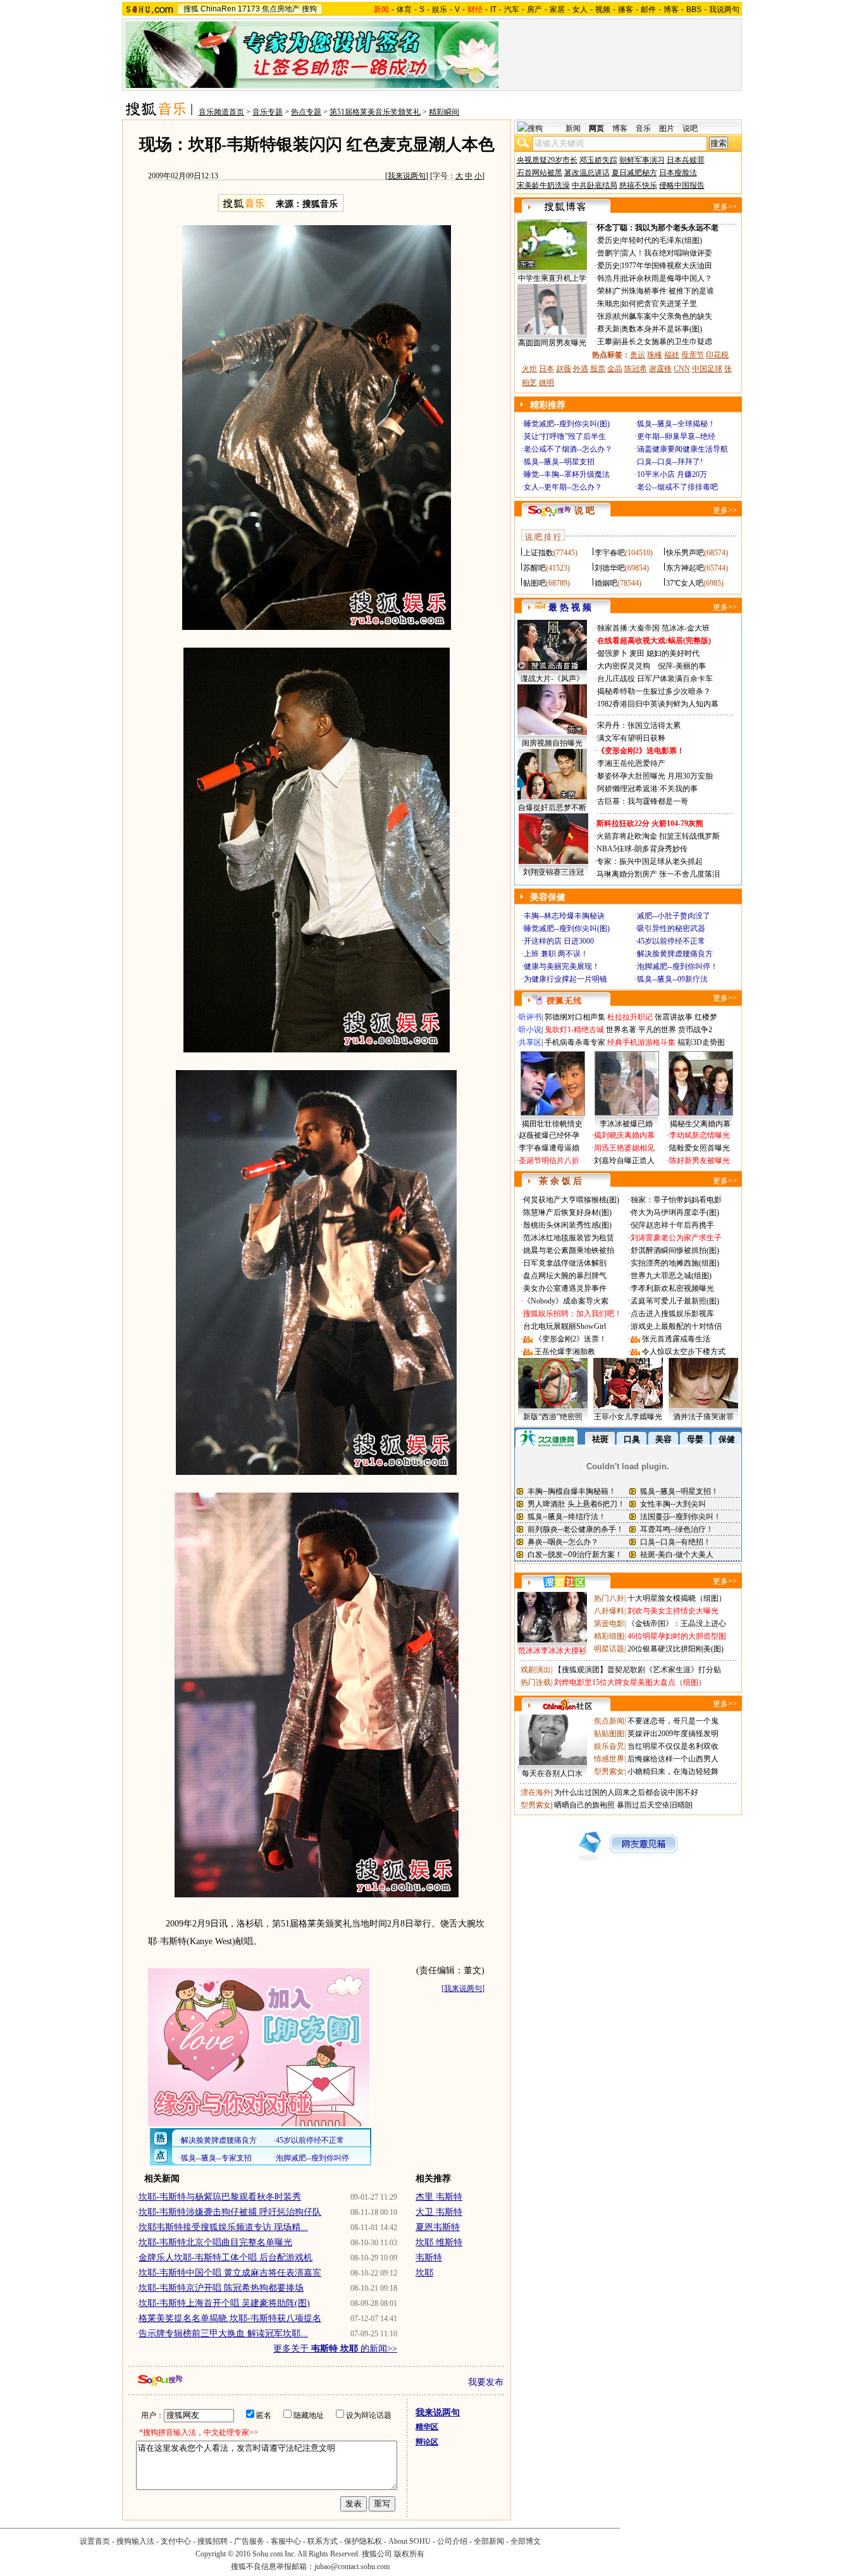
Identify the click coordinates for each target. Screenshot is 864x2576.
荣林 (605, 291)
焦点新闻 (609, 1721)
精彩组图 (609, 1636)
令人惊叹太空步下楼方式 (684, 1352)
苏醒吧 (534, 568)
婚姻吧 (606, 583)
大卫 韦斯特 (439, 2212)
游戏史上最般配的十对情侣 (676, 1326)
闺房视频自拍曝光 (552, 743)
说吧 (690, 128)
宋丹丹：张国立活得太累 (639, 725)
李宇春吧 (610, 553)
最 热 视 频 (570, 607)
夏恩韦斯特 (438, 2227)
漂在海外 (536, 1792)
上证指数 (538, 553)
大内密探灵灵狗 (624, 666)
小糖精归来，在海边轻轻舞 (673, 1772)
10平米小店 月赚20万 (672, 474)
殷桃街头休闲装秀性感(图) (567, 1225)
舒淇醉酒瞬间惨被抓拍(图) (675, 1250)
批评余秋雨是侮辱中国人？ (667, 278)
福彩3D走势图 (701, 1042)
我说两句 (724, 9)
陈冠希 (636, 369)
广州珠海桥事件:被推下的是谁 (664, 291)
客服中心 (286, 2541)
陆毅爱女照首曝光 (700, 1148)
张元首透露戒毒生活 (676, 1339)
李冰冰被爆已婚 (626, 1124)
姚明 (546, 383)
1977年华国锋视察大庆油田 (667, 266)
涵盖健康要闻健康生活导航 (682, 449)
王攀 (605, 342)
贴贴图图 (609, 1734)
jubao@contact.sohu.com (352, 2567)
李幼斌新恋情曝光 (700, 1135)
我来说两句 (407, 176)
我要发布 (486, 2382)
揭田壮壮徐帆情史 (552, 1124)
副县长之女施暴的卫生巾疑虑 (663, 342)
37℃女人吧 (685, 583)
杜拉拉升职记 (630, 1017)
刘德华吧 (610, 568)
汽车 (512, 9)
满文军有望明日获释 (631, 738)
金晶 (615, 369)
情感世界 (609, 1759)
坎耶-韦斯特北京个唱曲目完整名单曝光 (215, 2242)
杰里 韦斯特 (439, 2197)
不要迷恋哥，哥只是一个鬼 (673, 1721)
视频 (603, 9)
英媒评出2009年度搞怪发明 (673, 1734)
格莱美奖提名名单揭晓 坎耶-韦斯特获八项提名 (230, 2318)
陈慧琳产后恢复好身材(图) (567, 1212)
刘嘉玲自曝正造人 (624, 1161)
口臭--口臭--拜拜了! (670, 462)
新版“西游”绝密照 (553, 1417)
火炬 (529, 369)
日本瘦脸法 (678, 173)
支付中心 (176, 2541)
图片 (667, 128)
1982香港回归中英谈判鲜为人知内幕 (658, 704)
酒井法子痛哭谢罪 (703, 1417)
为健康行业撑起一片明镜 (565, 979)
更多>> (725, 207)
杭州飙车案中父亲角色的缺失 (663, 316)
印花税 (717, 355)
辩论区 (427, 2442)
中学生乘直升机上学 (552, 278)
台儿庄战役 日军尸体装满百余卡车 (655, 679)
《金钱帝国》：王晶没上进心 (677, 1624)
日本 (546, 369)
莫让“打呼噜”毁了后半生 (565, 436)
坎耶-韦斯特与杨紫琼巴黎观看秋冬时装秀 (220, 2197)
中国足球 (707, 369)
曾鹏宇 (608, 253)
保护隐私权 (363, 2541)
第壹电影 (609, 1624)
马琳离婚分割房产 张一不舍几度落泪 (658, 874)
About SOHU (410, 2541)
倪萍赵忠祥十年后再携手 (672, 1225)
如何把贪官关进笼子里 (659, 304)
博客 (671, 9)
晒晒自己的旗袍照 (584, 1805)
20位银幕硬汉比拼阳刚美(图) (676, 1649)
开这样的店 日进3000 (559, 941)
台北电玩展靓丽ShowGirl (565, 1326)
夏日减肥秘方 (634, 173)
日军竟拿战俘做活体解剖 (565, 1263)
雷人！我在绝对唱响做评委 (667, 253)
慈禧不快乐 (638, 185)
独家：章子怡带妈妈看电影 (676, 1200)
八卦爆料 (609, 1611)
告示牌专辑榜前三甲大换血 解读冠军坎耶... (223, 2333)
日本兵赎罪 (686, 160)
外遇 (581, 369)
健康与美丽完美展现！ (562, 966)
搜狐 (191, 9)
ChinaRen (218, 9)
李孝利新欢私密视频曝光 (672, 1288)
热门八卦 (609, 1598)
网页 (596, 128)
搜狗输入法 (135, 2541)
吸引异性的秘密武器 (671, 928)
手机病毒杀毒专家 (575, 1042)
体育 (404, 9)
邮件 (648, 9)
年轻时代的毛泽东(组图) (662, 240)
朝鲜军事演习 (642, 160)
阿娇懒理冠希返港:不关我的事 (647, 789)
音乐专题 (268, 112)
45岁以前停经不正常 (671, 941)
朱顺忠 (608, 304)
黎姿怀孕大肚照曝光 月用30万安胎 (655, 776)
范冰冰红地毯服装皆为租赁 (569, 1238)
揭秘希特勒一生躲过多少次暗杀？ (654, 691)
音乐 (643, 128)
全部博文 (526, 2541)
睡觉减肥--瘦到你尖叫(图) (567, 424)
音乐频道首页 (221, 112)
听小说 (530, 1030)
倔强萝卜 (612, 653)
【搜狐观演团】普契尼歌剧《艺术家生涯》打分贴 (638, 1670)
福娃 (672, 355)
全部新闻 (489, 2541)
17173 (249, 9)
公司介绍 (452, 2541)
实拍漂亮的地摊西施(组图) (675, 1263)
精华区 (427, 2427)
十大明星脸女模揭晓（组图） (677, 1598)
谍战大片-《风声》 (552, 679)
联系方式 (323, 2541)
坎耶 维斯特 (439, 2242)
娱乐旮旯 (609, 1746)
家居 (557, 9)
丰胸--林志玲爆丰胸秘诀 (564, 916)
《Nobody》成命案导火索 (566, 1301)
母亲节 (693, 355)
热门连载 (536, 1682)
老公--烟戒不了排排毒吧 (677, 487)
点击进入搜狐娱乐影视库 (672, 1314)
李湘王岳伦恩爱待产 (631, 763)
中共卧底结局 (595, 185)
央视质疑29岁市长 (547, 160)
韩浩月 (608, 278)
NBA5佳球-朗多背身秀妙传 (642, 849)
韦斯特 (429, 2258)
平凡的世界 (657, 1030)
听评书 (530, 1017)
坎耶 (424, 2273)
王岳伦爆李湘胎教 (565, 1352)
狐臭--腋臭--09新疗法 (672, 979)
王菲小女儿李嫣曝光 (628, 1417)
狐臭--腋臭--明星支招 (559, 462)
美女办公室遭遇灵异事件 (565, 1288)
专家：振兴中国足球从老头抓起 (650, 861)
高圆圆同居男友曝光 (552, 343)
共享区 (530, 1042)
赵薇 (564, 369)
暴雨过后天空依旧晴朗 (655, 1805)
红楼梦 (706, 1017)
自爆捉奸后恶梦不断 (552, 808)
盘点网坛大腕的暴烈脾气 (565, 1276)
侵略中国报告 (682, 185)
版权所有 (409, 2554)
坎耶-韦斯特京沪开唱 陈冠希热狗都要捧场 (221, 2288)
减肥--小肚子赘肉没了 (674, 916)
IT (493, 9)
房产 (534, 9)
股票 (598, 369)
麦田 (637, 653)
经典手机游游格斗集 (641, 1042)
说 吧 (584, 511)
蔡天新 (608, 329)
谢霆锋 (660, 369)
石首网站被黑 (540, 173)
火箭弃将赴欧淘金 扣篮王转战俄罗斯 (658, 836)
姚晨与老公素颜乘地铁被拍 (569, 1250)
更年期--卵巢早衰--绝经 (676, 436)
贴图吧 (534, 583)
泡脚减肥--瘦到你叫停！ (677, 966)
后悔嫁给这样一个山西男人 (673, 1759)
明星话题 (609, 1649)
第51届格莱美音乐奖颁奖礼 (375, 112)
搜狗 (309, 9)
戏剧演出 (536, 1670)
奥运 (638, 355)
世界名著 (621, 1030)
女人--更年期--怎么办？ (563, 487)
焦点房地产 (281, 9)
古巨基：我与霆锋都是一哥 (643, 801)
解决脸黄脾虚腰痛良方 (675, 954)
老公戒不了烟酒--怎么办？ (568, 449)
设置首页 (95, 2541)
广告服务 (249, 2541)
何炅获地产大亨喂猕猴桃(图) (571, 1200)
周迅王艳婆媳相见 (624, 1148)
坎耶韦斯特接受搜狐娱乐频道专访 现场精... (223, 2227)
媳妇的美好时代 (673, 653)
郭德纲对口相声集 (575, 1017)
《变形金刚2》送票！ (571, 1339)
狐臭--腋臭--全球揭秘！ (676, 424)
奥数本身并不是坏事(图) (662, 329)
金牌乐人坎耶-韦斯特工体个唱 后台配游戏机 (225, 2258)
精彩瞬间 (444, 112)
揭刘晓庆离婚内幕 (624, 1135)
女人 (580, 9)
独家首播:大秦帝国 (628, 628)
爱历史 (608, 240)
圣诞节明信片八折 (549, 1161)
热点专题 (306, 112)
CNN (682, 369)
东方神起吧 (685, 568)
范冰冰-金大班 (686, 628)
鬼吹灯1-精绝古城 (574, 1030)
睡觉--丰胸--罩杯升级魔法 (567, 474)
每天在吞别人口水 (552, 1773)
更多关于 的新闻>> (335, 2349)
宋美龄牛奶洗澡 (543, 185)
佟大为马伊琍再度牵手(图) (675, 1212)
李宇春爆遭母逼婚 (549, 1148)
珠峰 (655, 355)
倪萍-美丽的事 (682, 666)
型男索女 (609, 1772)
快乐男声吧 (685, 553)
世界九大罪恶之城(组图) (671, 1276)
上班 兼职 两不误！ (556, 954)
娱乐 (440, 9)
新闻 (573, 128)
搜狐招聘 (213, 2541)
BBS (694, 9)
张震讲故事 (674, 1017)
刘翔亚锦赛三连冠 (553, 872)
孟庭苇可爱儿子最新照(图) (675, 1301)
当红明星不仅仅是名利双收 (673, 1746)
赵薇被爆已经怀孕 (549, 1135)
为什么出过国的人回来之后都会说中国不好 (626, 1792)
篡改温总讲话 (587, 173)
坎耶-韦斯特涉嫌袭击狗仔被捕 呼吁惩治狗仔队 (230, 2212)
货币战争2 (695, 1030)
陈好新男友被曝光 (700, 1161)
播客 (626, 9)
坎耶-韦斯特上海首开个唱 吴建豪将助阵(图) (224, 2303)
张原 (605, 316)
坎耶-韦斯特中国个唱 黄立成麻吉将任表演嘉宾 (230, 2273)
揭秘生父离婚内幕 (700, 1124)
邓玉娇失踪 (598, 160)
